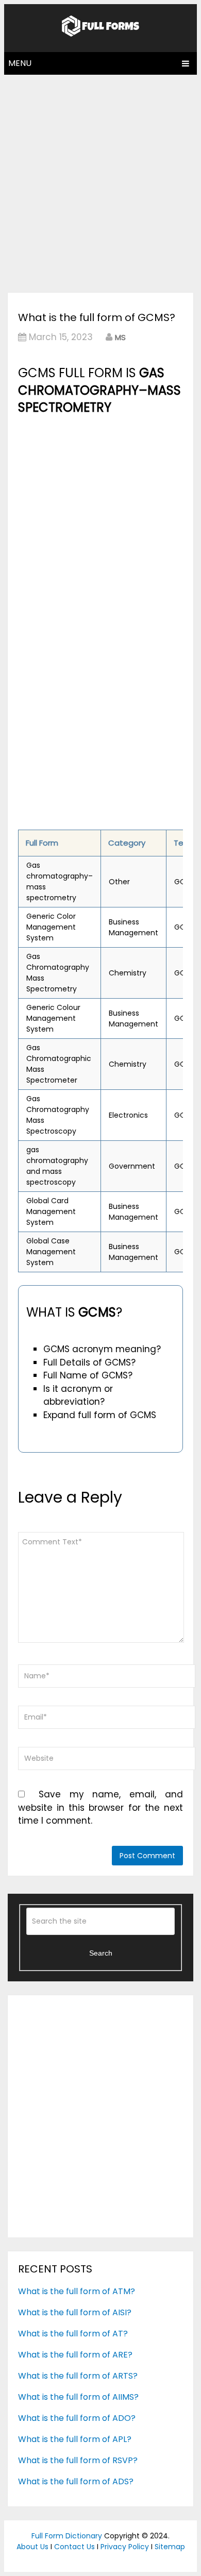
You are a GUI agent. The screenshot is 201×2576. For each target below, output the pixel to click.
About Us (32, 2547)
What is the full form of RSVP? (78, 2460)
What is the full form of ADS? (76, 2481)
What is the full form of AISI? (75, 2312)
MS (120, 337)
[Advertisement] (100, 181)
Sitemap (170, 2547)
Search (101, 1953)
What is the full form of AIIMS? (78, 2397)
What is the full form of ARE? (75, 2355)
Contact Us (74, 2547)
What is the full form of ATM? (77, 2291)
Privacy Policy (125, 2547)
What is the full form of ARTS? (78, 2376)
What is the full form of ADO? (77, 2418)
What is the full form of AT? (73, 2334)
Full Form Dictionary (67, 2536)
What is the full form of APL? (75, 2439)
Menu (20, 63)
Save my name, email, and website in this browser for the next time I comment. (100, 1807)
